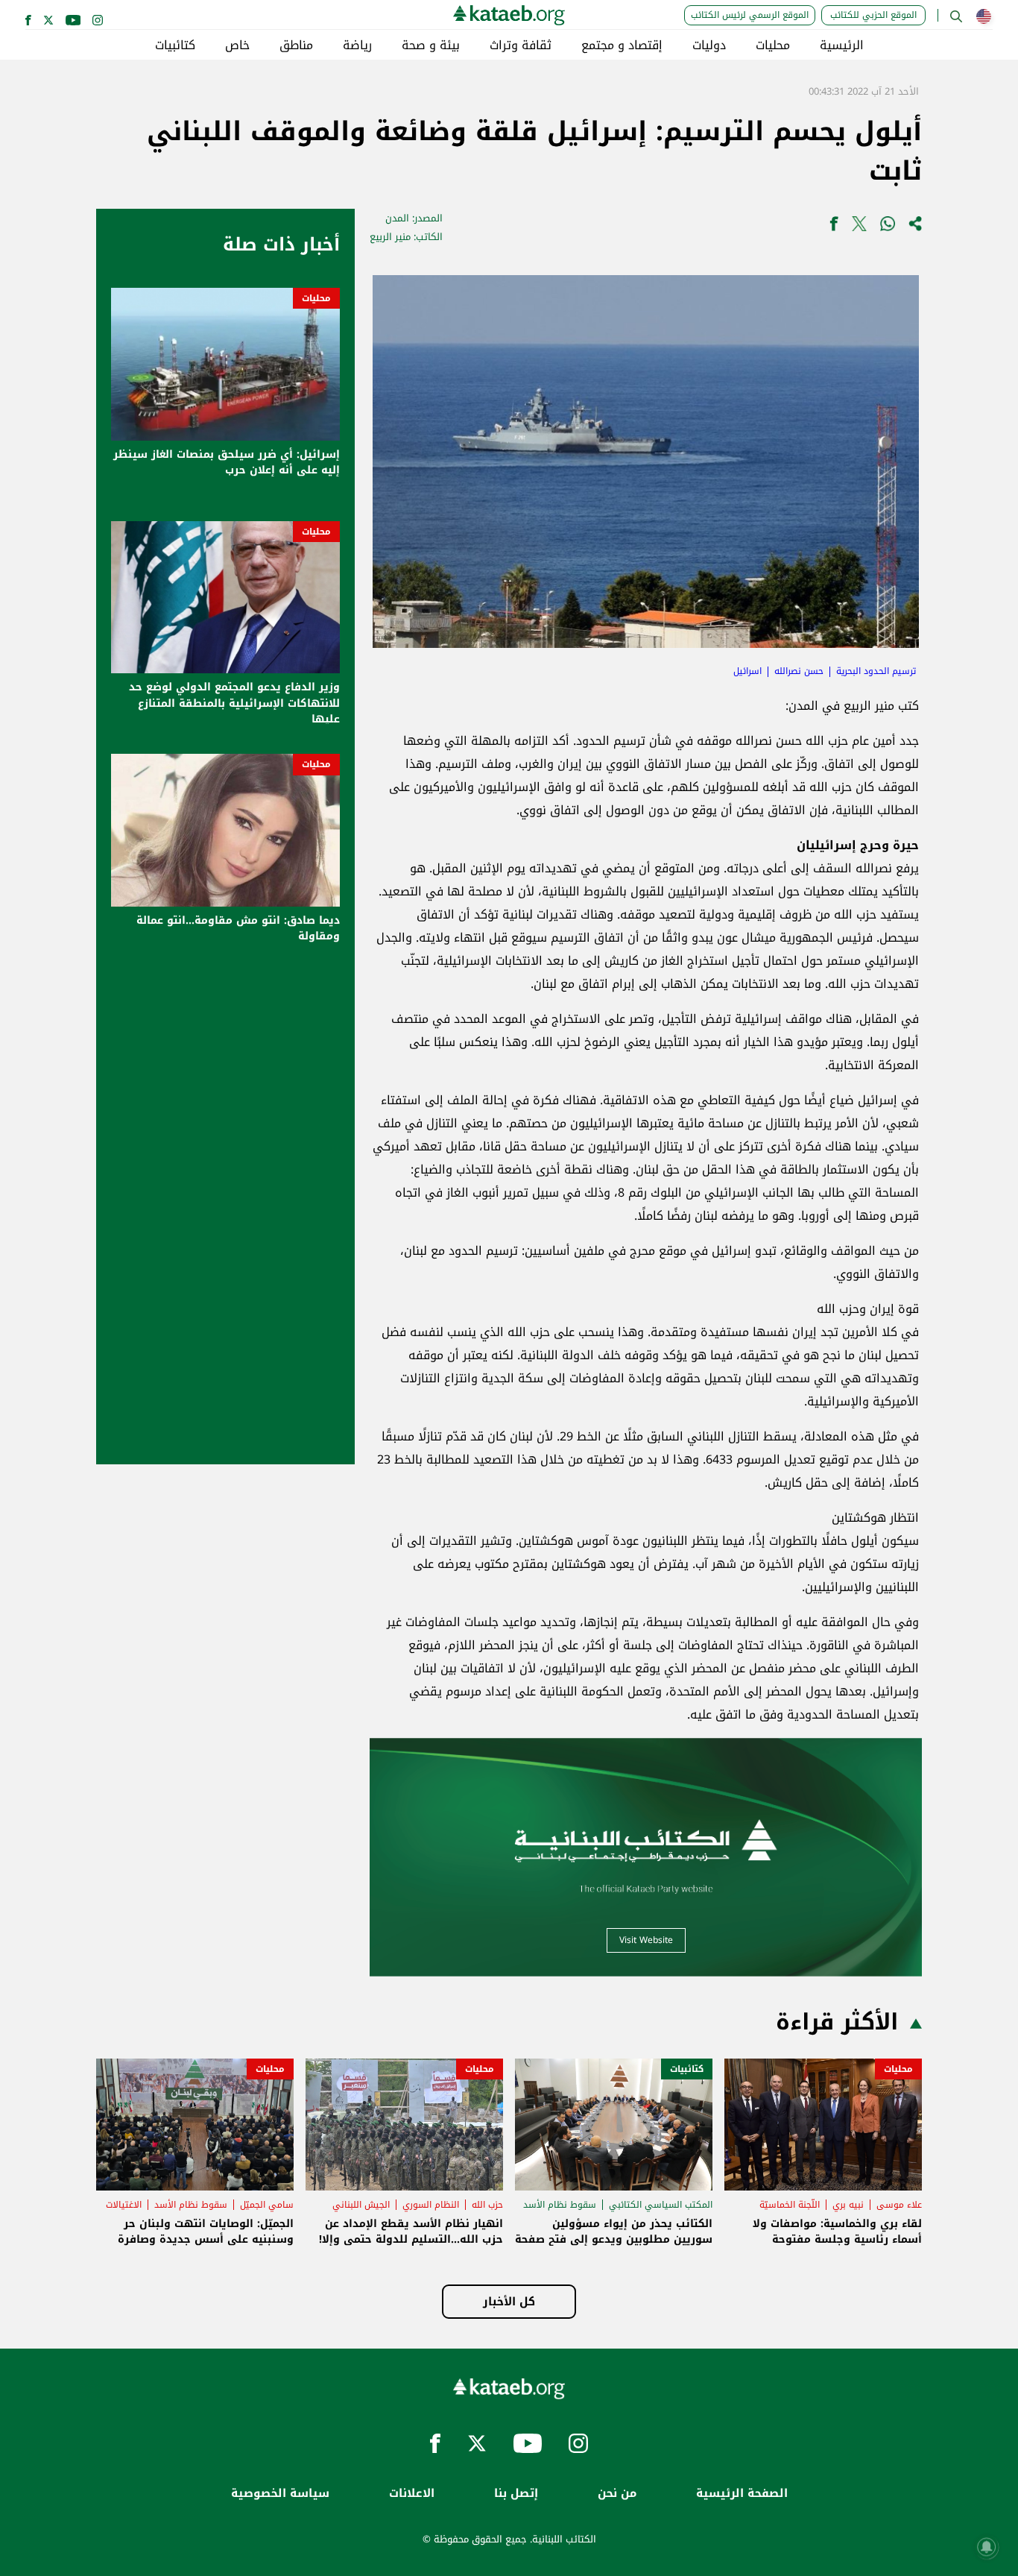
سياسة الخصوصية (280, 2494)
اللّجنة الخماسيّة (790, 2205)
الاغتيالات (124, 2205)
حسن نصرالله (799, 671)
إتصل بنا (516, 2494)
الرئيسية (842, 45)
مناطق (296, 45)
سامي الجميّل (267, 2205)
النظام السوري (431, 2205)
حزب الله (487, 2205)
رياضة (357, 45)
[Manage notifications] (987, 2547)
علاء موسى (899, 2205)
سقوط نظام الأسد (560, 2205)
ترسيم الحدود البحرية (876, 671)
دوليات (709, 45)
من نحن (617, 2494)
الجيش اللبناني (361, 2205)
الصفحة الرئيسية (742, 2494)
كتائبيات (175, 45)
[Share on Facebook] (834, 227)
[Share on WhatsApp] (888, 227)
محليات (773, 45)
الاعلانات (412, 2494)
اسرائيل (747, 671)
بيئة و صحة (431, 45)
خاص (237, 45)
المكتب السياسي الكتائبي (661, 2205)
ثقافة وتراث (521, 45)
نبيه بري (848, 2205)
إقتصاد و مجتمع (622, 45)
